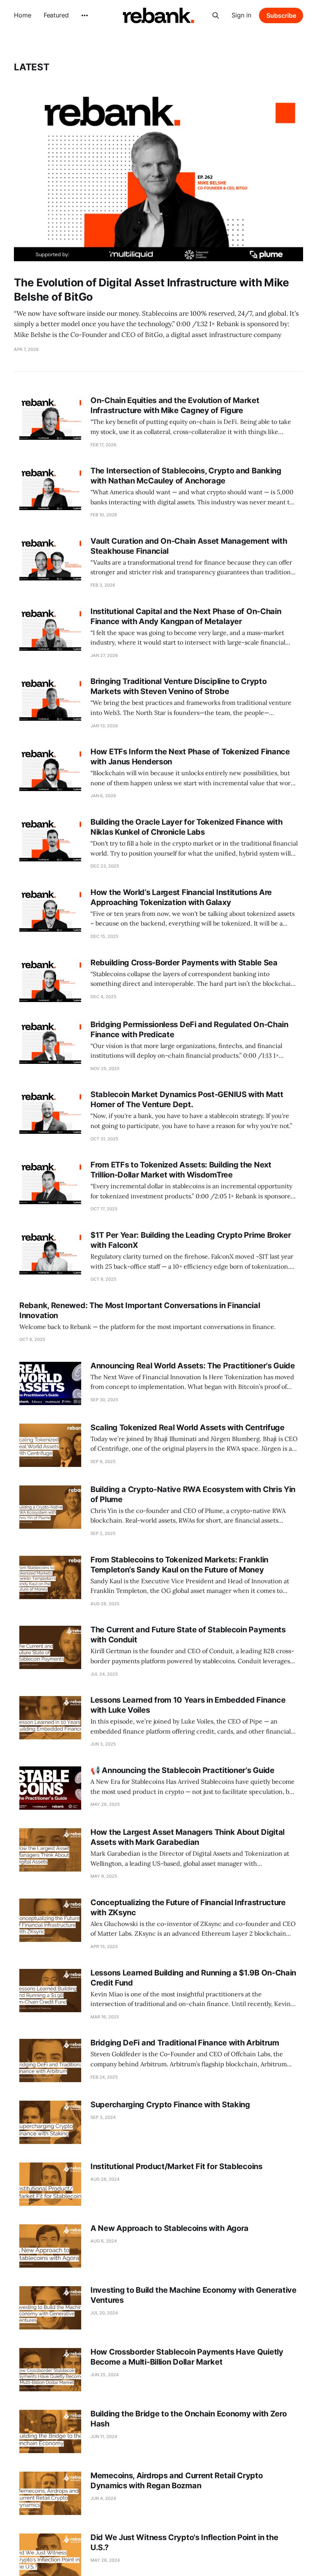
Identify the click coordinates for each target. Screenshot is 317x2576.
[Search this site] (216, 15)
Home (23, 15)
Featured (56, 15)
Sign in (241, 15)
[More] (85, 15)
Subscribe (281, 15)
